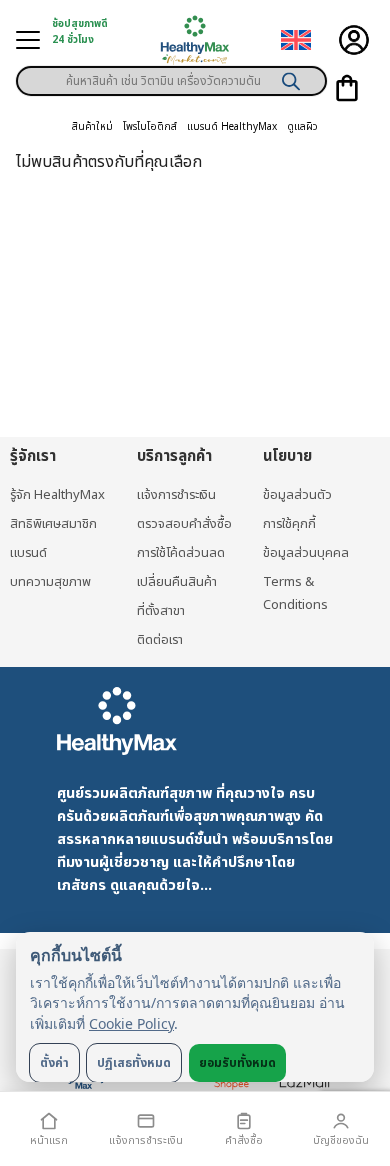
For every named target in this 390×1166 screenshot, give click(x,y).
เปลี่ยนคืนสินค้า (177, 582)
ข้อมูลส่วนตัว (297, 495)
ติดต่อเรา (160, 640)
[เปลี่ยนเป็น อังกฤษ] (296, 40)
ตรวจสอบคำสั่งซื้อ (184, 524)
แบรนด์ (28, 553)
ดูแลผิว (302, 127)
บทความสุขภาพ (50, 582)
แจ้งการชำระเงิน (176, 495)
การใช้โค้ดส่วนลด (181, 553)
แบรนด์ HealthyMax (232, 127)
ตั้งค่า (54, 1063)
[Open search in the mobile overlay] (171, 74)
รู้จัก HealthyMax (57, 495)
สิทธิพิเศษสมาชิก (53, 524)
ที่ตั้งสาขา (161, 611)
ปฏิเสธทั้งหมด (134, 1063)
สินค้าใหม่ (92, 127)
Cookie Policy (131, 1023)
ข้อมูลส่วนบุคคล (306, 553)
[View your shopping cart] (347, 88)
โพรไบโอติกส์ (150, 127)
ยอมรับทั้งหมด (237, 1063)
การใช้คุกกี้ (289, 524)
